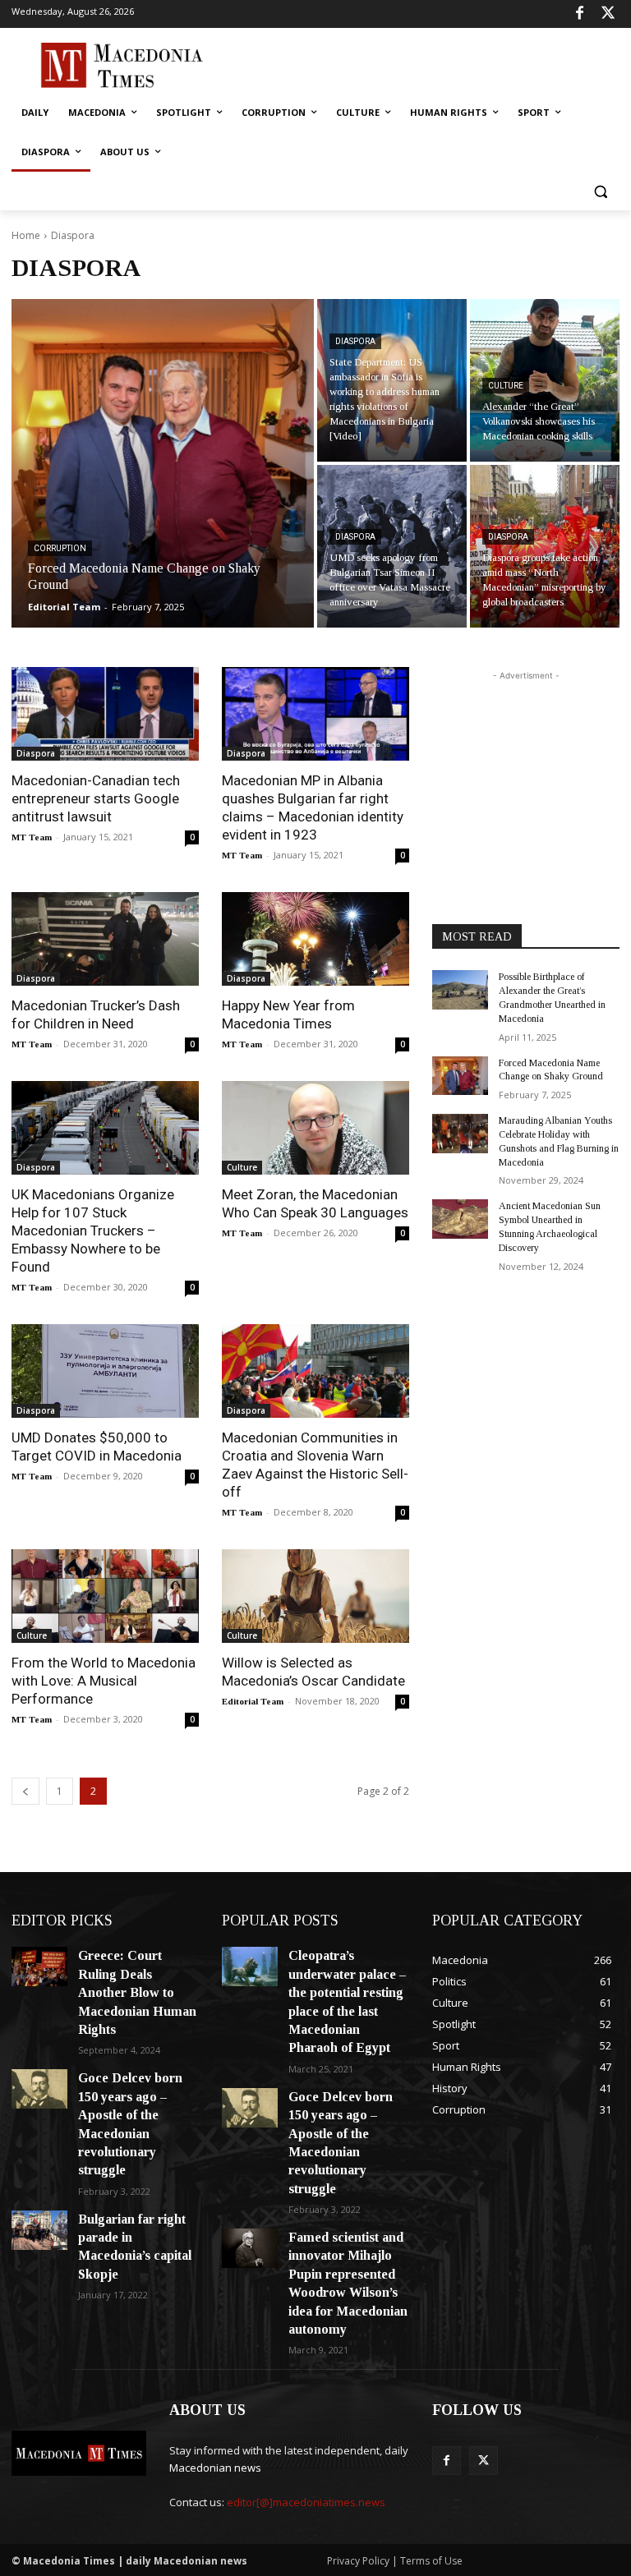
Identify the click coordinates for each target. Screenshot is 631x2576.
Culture (506, 386)
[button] (600, 192)
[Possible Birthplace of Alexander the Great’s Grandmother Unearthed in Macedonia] (460, 990)
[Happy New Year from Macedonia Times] (315, 939)
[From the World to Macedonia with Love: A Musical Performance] (105, 1596)
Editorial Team (253, 1701)
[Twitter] (608, 14)
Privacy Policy (359, 2561)
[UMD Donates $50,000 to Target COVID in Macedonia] (105, 1371)
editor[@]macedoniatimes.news (306, 2502)
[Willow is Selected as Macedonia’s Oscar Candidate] (315, 1596)
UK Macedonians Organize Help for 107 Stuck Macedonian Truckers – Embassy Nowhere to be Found (93, 1230)
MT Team (32, 837)
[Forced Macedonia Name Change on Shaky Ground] (163, 463)
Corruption (60, 548)
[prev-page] (25, 1791)
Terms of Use (431, 2561)
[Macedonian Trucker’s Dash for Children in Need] (105, 939)
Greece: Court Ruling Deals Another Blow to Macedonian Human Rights (137, 1992)
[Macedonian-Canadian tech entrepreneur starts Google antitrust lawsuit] (105, 714)
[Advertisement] (427, 63)
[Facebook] (580, 14)
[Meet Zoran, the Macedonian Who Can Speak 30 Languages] (315, 1128)
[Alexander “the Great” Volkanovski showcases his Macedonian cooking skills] (545, 380)
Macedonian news (215, 2468)
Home (26, 235)
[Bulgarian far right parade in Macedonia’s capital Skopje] (39, 2230)
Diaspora (355, 341)
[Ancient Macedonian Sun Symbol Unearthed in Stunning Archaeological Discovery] (460, 1219)
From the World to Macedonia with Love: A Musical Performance (104, 1681)
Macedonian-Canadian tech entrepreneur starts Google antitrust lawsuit (96, 798)
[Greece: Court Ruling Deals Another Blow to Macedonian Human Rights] (39, 1966)
